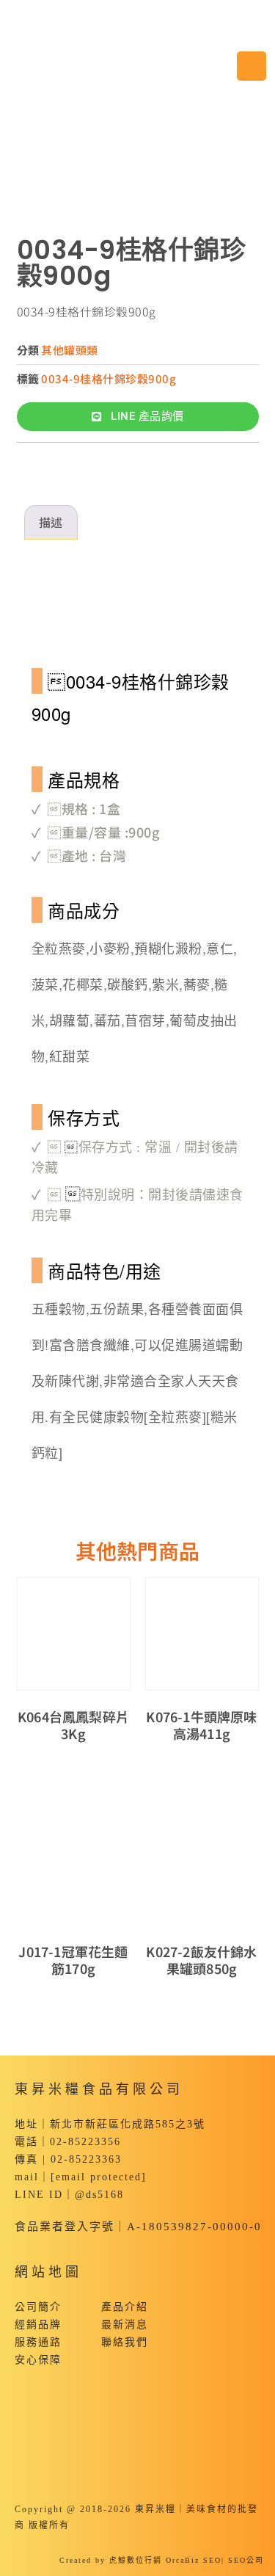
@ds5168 (99, 2195)
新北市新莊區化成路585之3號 (128, 2124)
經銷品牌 (38, 2325)
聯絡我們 (125, 2342)
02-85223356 (85, 2142)
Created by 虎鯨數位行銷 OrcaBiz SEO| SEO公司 (162, 2560)
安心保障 (38, 2360)
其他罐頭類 (70, 350)
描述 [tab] (51, 522)
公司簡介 (38, 2307)
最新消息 (125, 2325)
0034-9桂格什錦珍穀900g (109, 378)
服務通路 (38, 2342)
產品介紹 (125, 2307)
